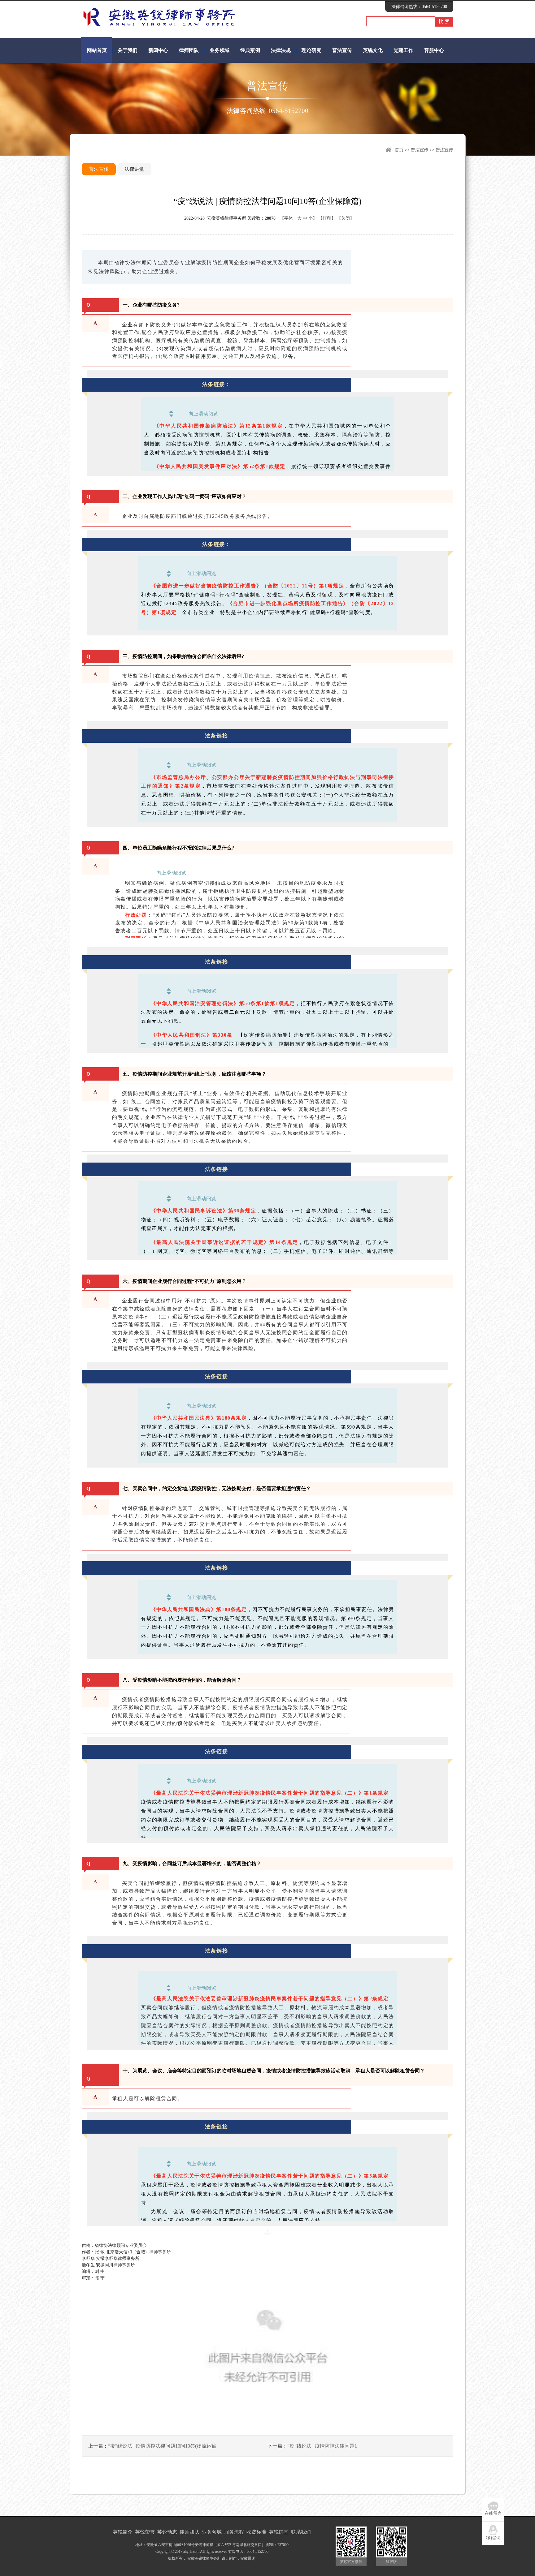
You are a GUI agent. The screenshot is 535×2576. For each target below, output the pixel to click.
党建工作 (403, 50)
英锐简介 (123, 2532)
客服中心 (434, 50)
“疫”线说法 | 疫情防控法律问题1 (322, 2446)
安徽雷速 (248, 2558)
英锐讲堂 (279, 2532)
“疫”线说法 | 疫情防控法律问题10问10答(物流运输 (162, 2446)
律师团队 (189, 50)
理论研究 (311, 50)
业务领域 (220, 50)
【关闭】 (346, 218)
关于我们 (128, 50)
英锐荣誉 (145, 2532)
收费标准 (256, 2532)
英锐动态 (167, 2532)
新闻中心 (158, 50)
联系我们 (301, 2532)
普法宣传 (342, 50)
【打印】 (327, 218)
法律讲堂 (134, 169)
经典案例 (250, 50)
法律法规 (281, 50)
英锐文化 (373, 50)
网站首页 (97, 50)
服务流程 (234, 2532)
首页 (399, 150)
